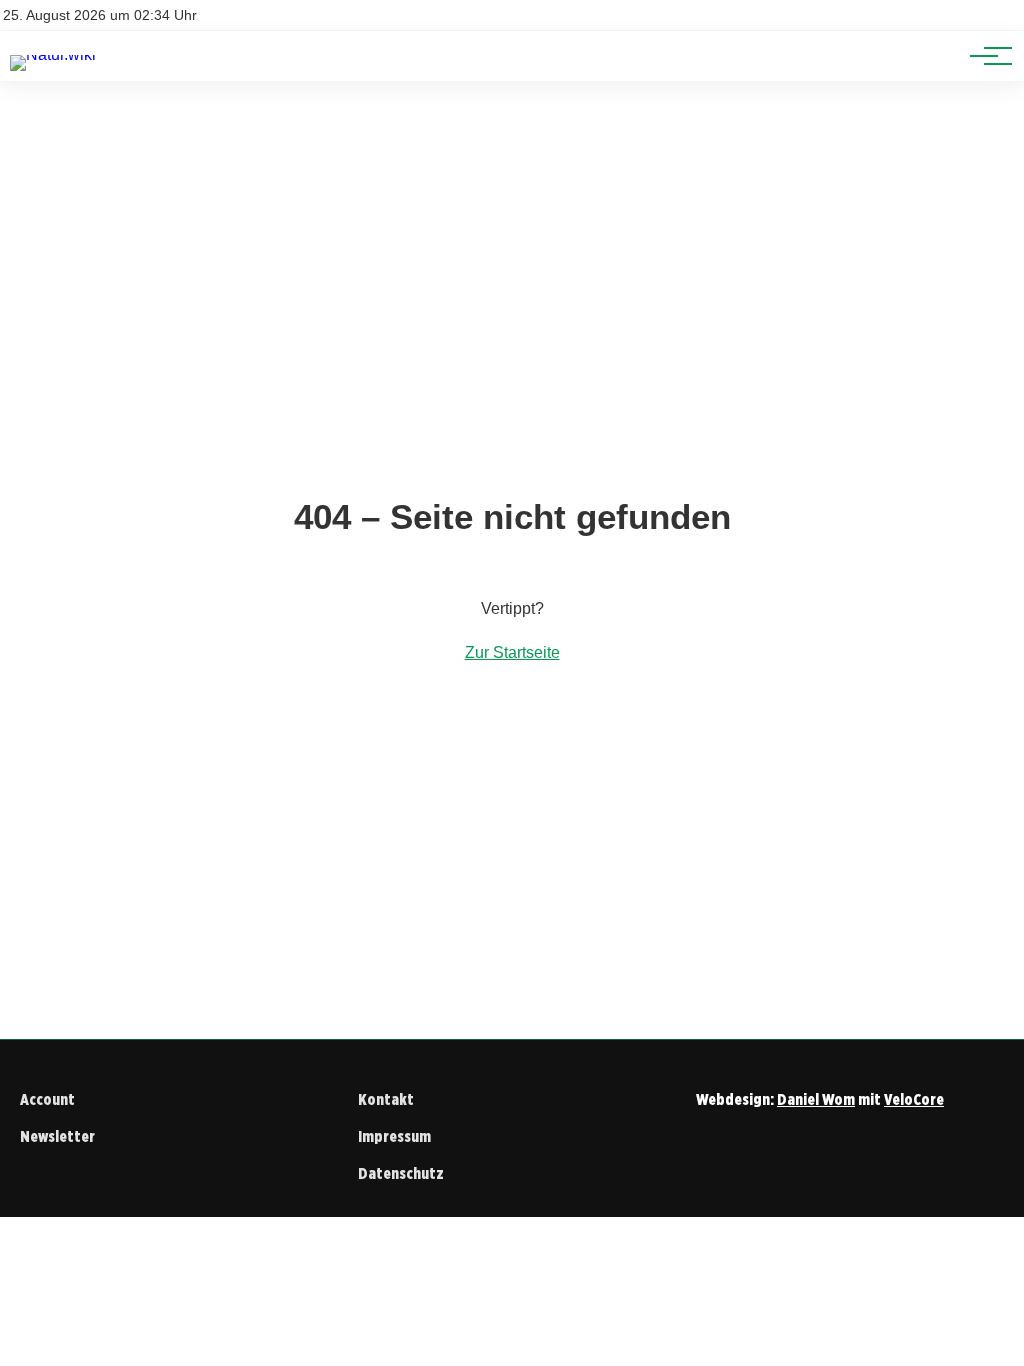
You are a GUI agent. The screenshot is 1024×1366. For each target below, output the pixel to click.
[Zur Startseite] (53, 54)
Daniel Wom (816, 1099)
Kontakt (386, 1099)
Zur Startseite (512, 652)
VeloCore (914, 1099)
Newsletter (57, 1136)
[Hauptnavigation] (984, 56)
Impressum (394, 1136)
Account (47, 1099)
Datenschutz (401, 1173)
